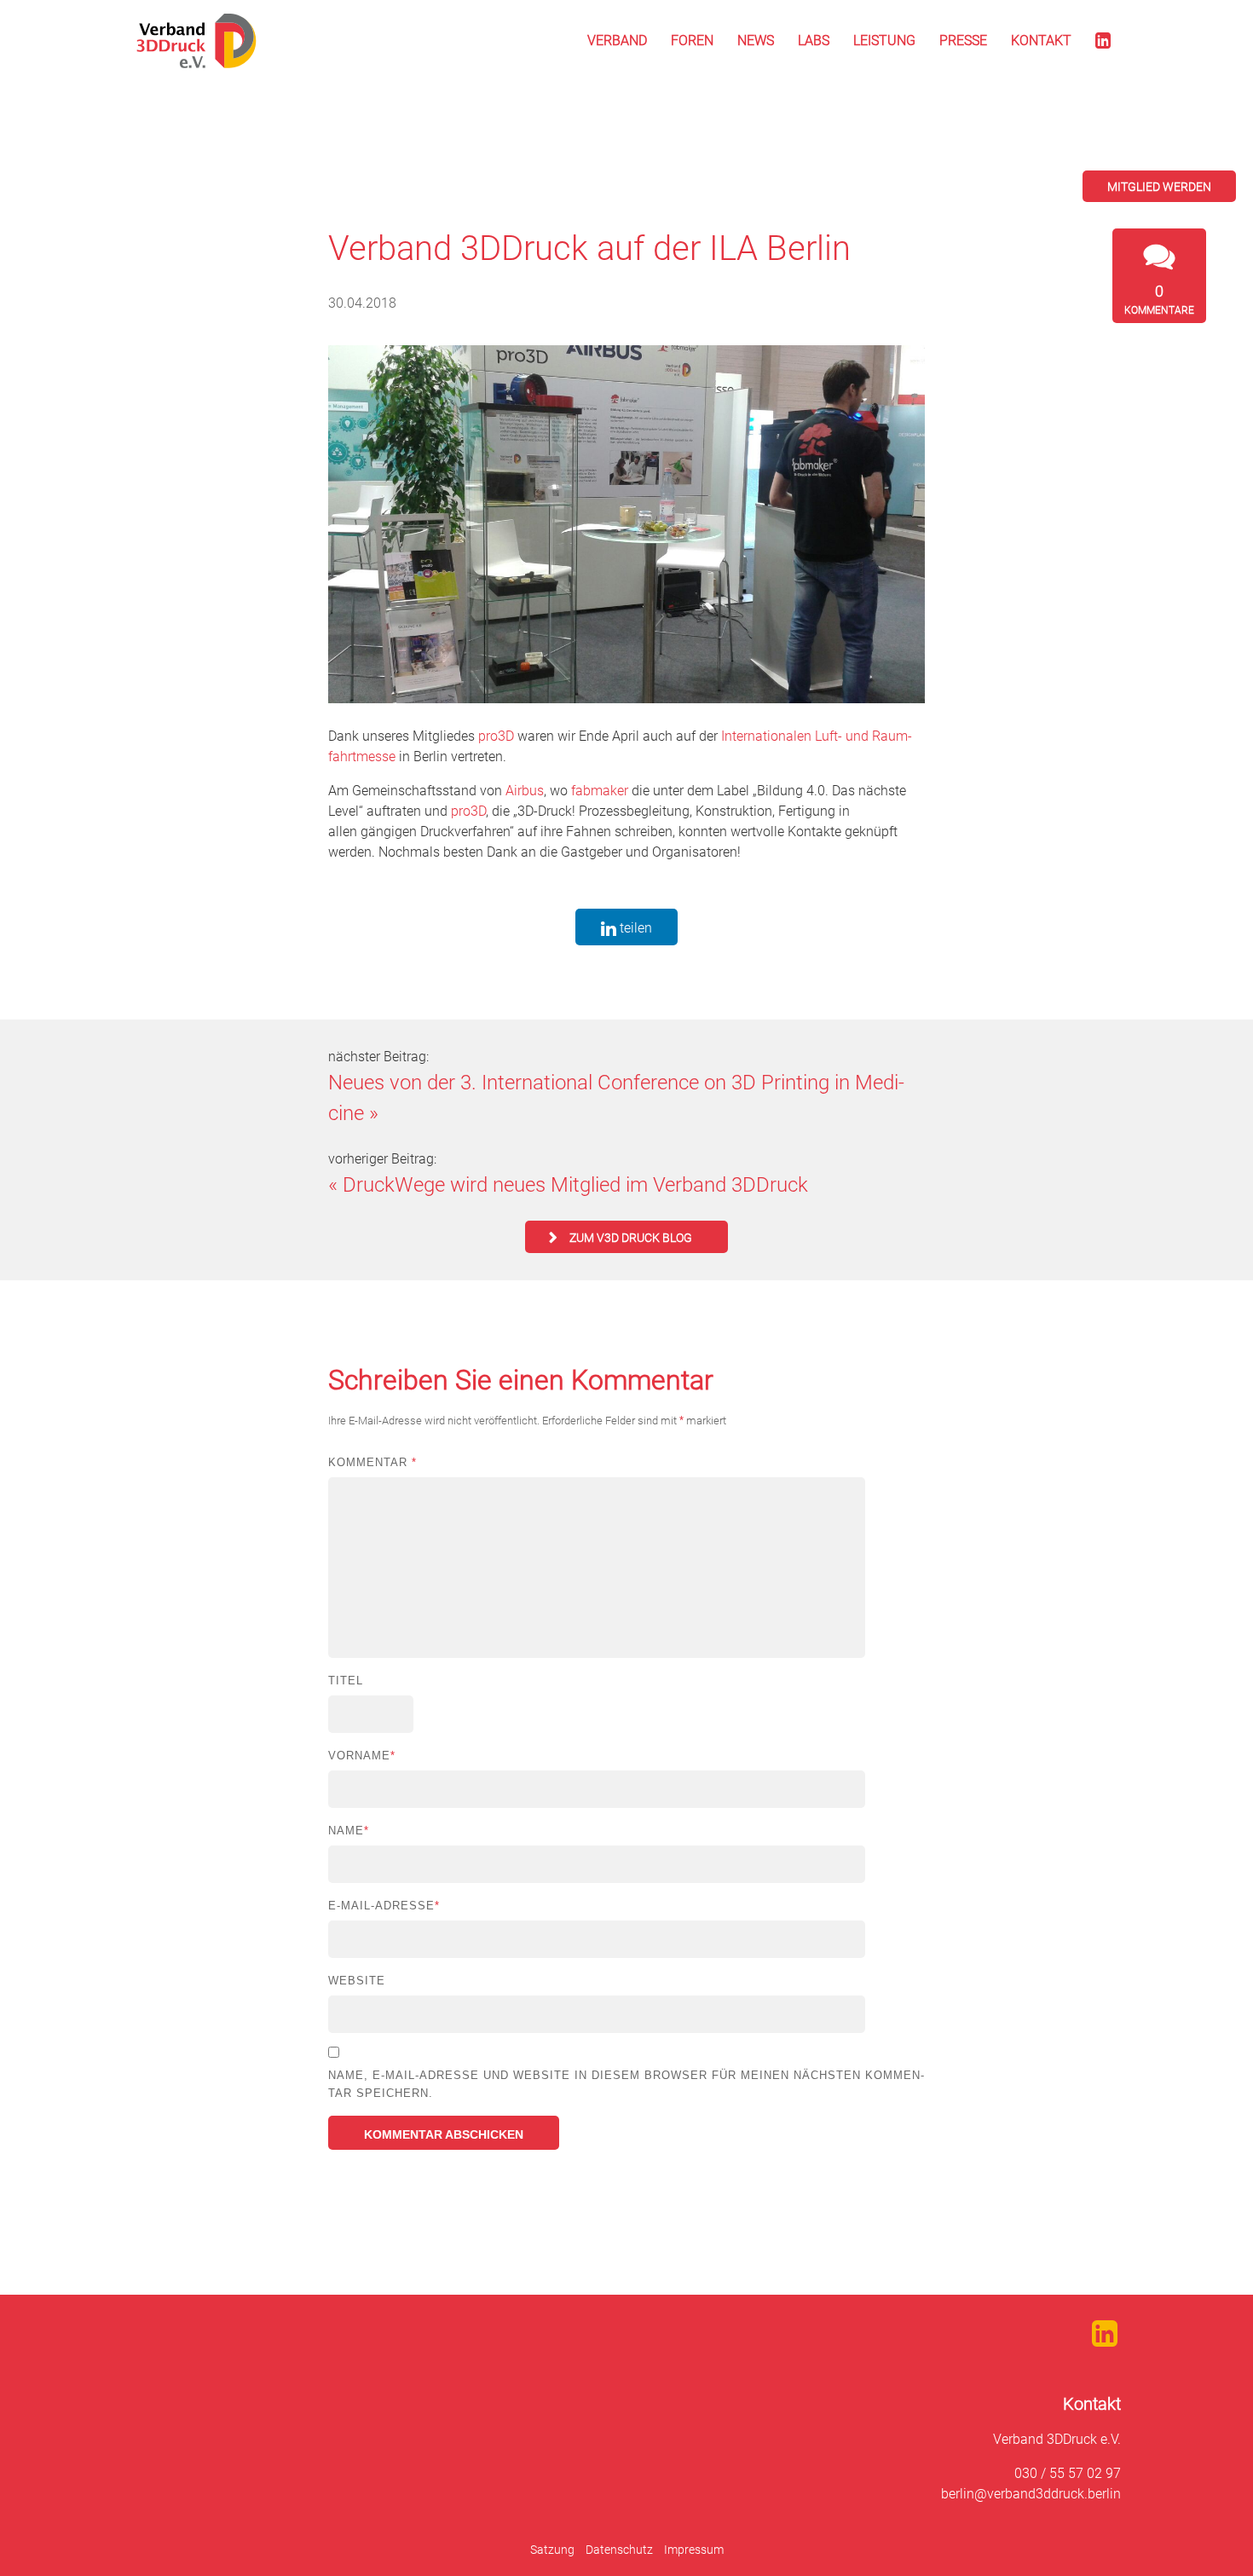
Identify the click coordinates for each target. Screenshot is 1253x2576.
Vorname (362, 1756)
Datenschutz (619, 2550)
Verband (617, 40)
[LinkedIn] (1103, 41)
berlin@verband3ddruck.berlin (1031, 2494)
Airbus (525, 791)
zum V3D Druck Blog (631, 1238)
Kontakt (1041, 40)
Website (357, 1981)
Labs (814, 40)
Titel (346, 1681)
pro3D (496, 736)
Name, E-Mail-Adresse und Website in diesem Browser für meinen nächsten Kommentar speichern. (626, 2084)
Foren (692, 40)
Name (349, 1831)
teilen (634, 928)
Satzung (552, 2550)
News (756, 40)
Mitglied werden (1159, 187)
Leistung (884, 40)
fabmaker (600, 791)
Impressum (694, 2550)
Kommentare (1159, 299)
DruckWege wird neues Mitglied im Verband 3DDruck (575, 1185)
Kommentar (372, 1462)
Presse (963, 40)
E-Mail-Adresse (384, 1906)
